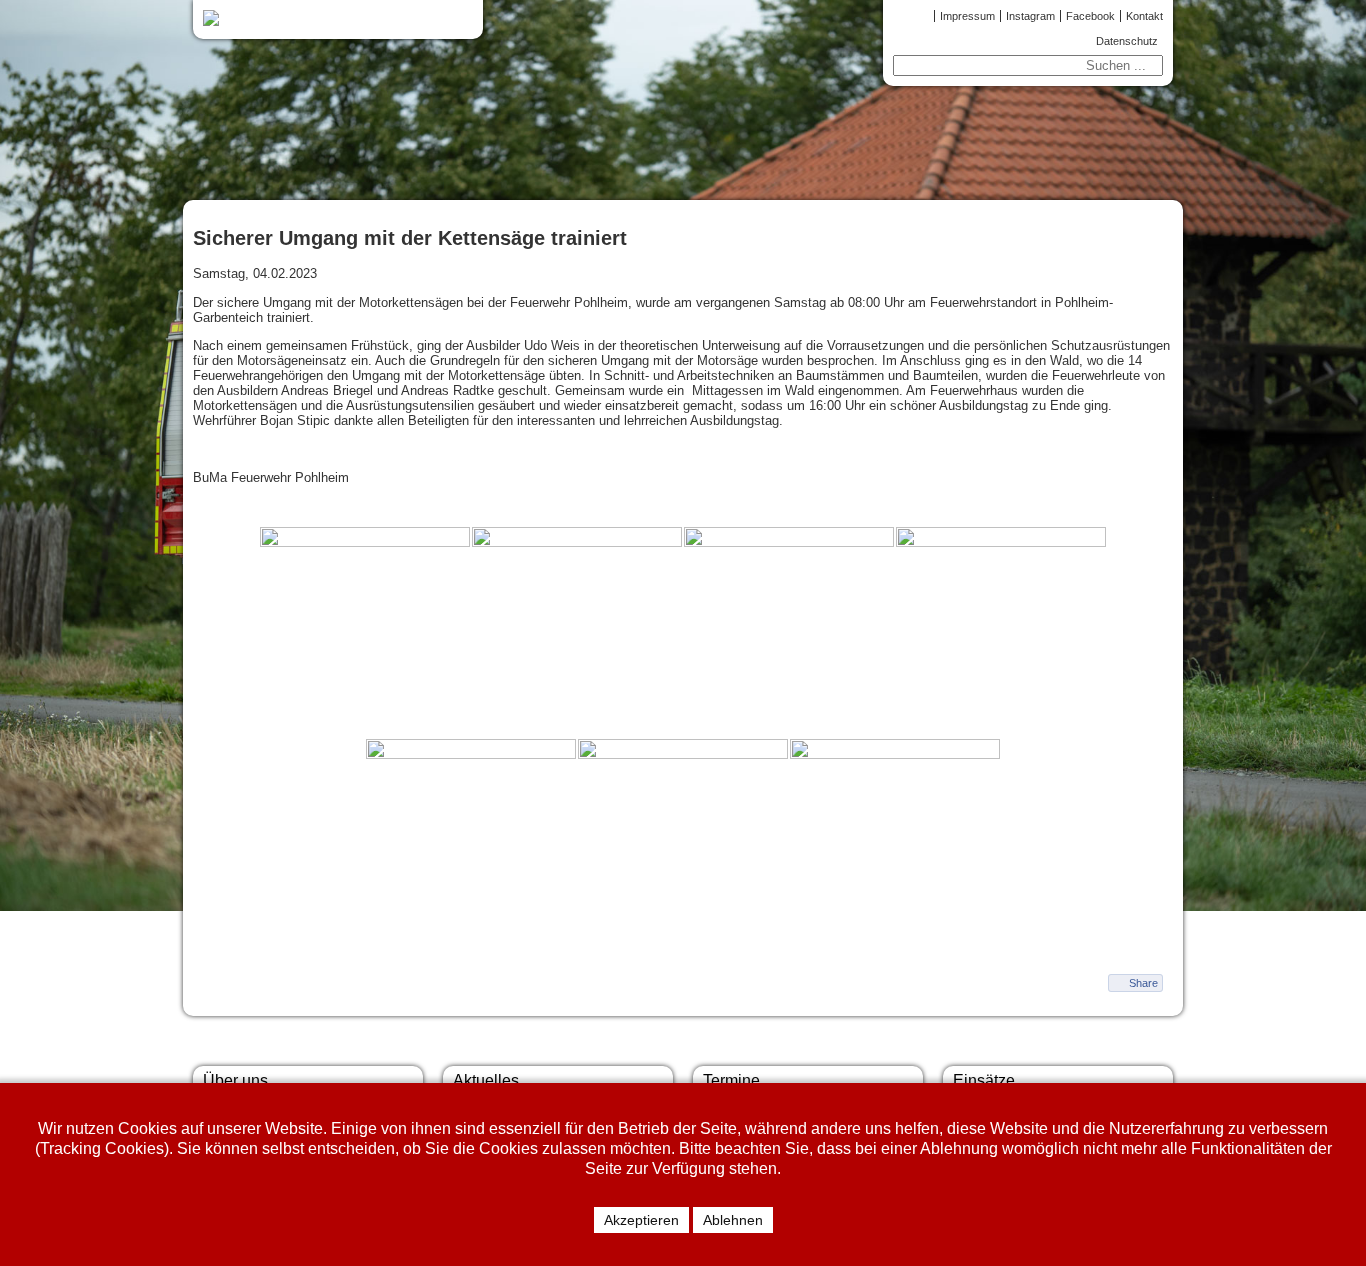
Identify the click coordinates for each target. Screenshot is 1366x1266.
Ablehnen (733, 1220)
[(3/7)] (789, 632)
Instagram (1030, 16)
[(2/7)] (577, 632)
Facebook (1090, 16)
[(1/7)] (365, 632)
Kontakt (1144, 16)
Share (1143, 983)
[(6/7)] (683, 844)
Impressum (967, 16)
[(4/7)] (1001, 632)
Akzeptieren (641, 1220)
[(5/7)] (471, 844)
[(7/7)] (895, 844)
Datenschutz (1127, 41)
